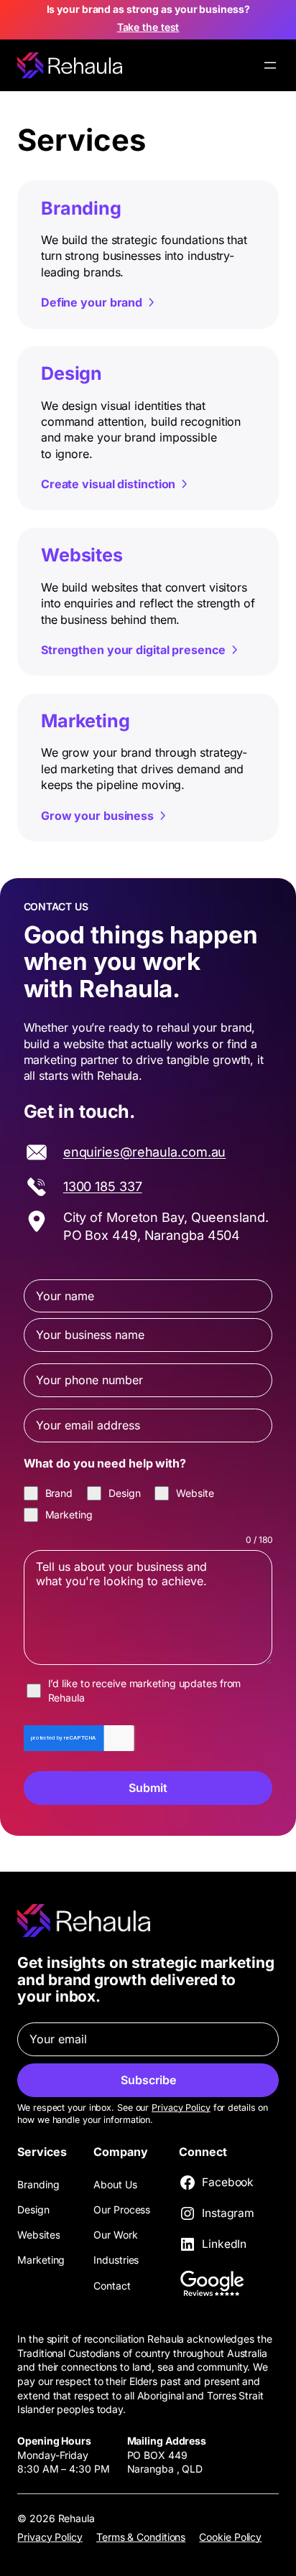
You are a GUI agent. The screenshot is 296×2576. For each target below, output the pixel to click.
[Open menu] (270, 65)
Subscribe (148, 2080)
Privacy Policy (181, 2108)
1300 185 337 (103, 1186)
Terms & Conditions (141, 2537)
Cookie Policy (230, 2537)
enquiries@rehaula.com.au (145, 1152)
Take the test (148, 27)
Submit (148, 1788)
